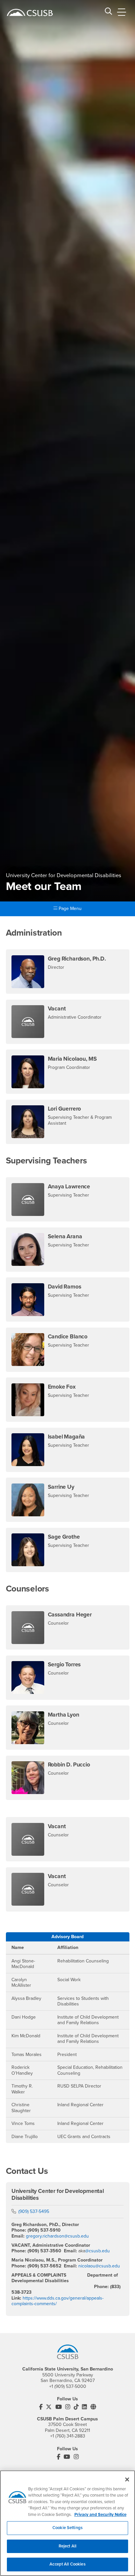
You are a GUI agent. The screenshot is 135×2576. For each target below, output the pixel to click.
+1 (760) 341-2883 (68, 2436)
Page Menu (69, 909)
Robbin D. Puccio (69, 1765)
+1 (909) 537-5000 (68, 2386)
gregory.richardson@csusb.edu (57, 2236)
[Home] (30, 12)
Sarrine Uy (61, 1487)
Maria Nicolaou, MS (72, 1059)
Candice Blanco (68, 1337)
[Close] (127, 2479)
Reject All (67, 2546)
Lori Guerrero (65, 1109)
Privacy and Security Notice (100, 2515)
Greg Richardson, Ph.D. (77, 959)
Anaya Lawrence (69, 1187)
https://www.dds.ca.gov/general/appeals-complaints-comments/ (58, 2301)
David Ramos (65, 1287)
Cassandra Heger (70, 1615)
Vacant (57, 1009)
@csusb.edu (97, 2251)
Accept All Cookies (67, 2564)
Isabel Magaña (67, 1437)
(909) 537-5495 (34, 2211)
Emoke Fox (62, 1387)
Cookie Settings (67, 2528)
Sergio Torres (64, 1665)
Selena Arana (65, 1236)
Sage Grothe (64, 1537)
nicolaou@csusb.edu (99, 2266)
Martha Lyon (64, 1715)
